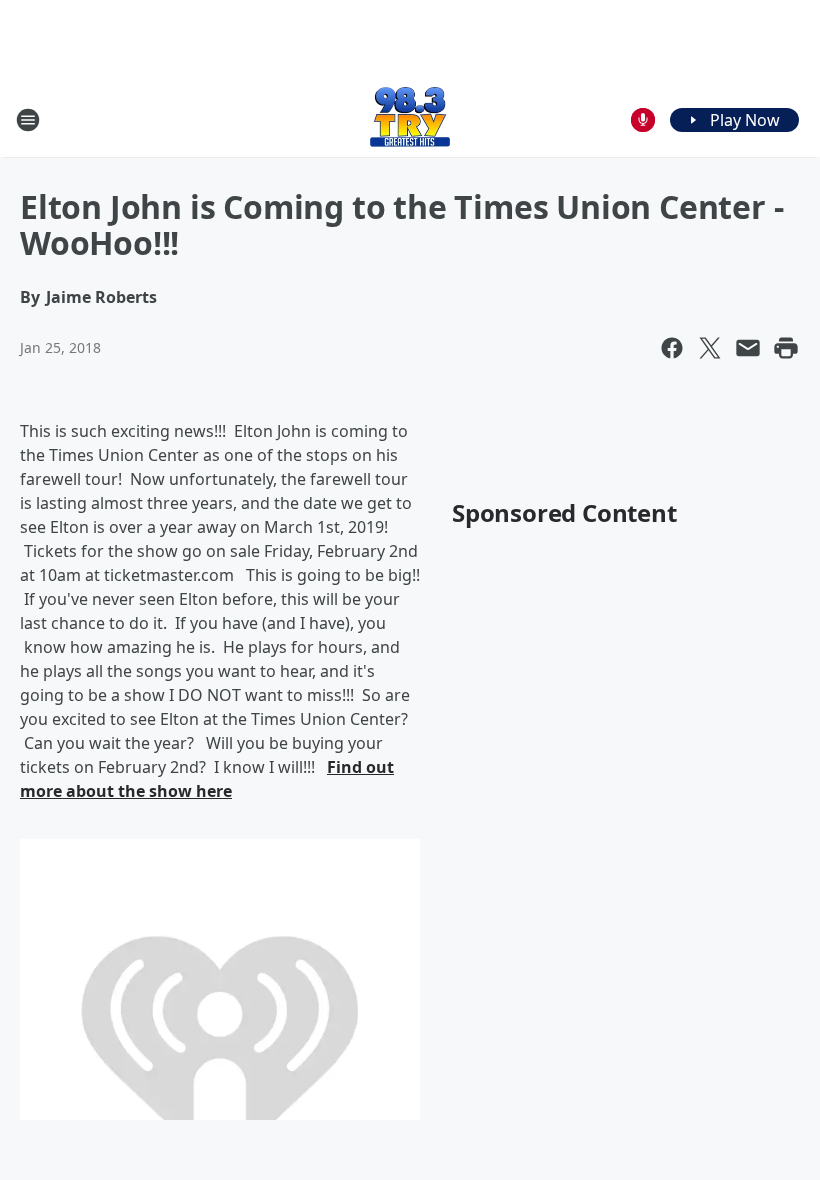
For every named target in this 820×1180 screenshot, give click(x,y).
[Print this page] (786, 348)
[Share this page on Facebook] (672, 348)
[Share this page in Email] (748, 348)
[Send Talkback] (643, 120)
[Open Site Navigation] (28, 120)
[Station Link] (410, 119)
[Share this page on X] (710, 348)
